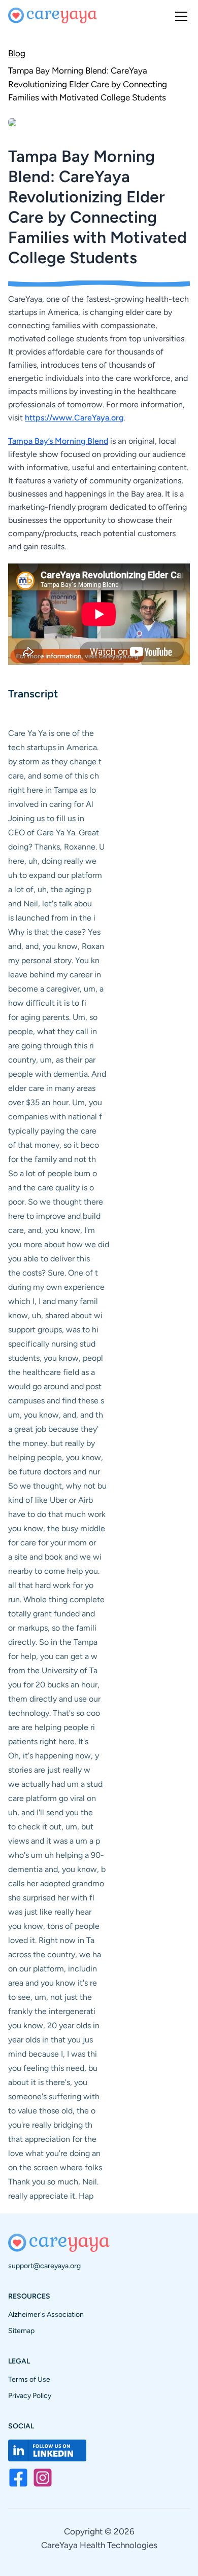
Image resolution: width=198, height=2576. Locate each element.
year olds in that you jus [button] (51, 2040)
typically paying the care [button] (52, 1131)
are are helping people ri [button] (52, 1727)
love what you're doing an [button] (54, 2153)
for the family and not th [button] (52, 1159)
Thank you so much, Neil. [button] (53, 2182)
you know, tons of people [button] (54, 1926)
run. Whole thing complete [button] (56, 1599)
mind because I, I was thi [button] (53, 2054)
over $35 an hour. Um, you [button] (55, 1102)
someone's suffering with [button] (54, 2096)
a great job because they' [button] (53, 1429)
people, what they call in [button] (53, 1031)
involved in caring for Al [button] (51, 804)
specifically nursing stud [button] (52, 1344)
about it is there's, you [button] (48, 2082)
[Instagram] (43, 2478)
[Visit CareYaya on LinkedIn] (47, 2450)
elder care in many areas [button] (52, 1088)
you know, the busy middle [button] (57, 1528)
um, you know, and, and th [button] (56, 1415)
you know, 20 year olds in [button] (54, 2025)
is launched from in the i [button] (52, 918)
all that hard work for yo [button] (51, 1585)
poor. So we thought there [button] (56, 1202)
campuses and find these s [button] (56, 1401)
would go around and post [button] (55, 1386)
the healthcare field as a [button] (52, 1372)
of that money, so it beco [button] (54, 1145)
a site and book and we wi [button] (55, 1557)
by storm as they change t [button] (55, 762)
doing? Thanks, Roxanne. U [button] (56, 847)
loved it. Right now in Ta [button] (51, 1940)
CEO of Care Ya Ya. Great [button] (54, 833)
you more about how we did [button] (59, 1244)
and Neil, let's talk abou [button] (50, 904)
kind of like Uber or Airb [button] (51, 1500)
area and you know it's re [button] (53, 1983)
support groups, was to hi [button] (53, 1330)
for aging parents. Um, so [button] (53, 1017)
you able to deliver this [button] (49, 1259)
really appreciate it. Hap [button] (51, 2196)
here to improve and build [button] (54, 1216)
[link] (99, 83)
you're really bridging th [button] (50, 2125)
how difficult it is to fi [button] (47, 1003)
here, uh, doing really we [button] (52, 861)
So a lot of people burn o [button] (53, 1173)
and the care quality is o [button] (51, 1188)
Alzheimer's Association (46, 2315)
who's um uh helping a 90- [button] (56, 1855)
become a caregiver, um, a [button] (56, 989)
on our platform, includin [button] (53, 1969)
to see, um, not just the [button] (50, 1997)
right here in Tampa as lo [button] (52, 790)
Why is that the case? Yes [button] (54, 932)
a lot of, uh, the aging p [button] (50, 889)
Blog (17, 53)
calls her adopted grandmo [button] (56, 1883)
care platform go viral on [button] (52, 1798)
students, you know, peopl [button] (56, 1358)
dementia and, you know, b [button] (57, 1869)
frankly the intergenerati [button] (52, 2011)
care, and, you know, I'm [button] (52, 1230)
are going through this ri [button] (51, 1046)
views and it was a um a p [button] (54, 1841)
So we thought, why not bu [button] (57, 1486)
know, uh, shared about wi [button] (55, 1315)
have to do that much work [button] (57, 1514)
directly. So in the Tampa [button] (53, 1642)
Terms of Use (29, 2379)
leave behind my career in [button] (55, 975)
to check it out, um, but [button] (51, 1827)
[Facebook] (18, 2478)
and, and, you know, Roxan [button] (56, 946)
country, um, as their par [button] (52, 1060)
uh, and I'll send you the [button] (51, 1812)
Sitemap (21, 2331)
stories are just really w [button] (49, 1770)
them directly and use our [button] (54, 1699)
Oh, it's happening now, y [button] (54, 1756)
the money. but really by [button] (52, 1443)
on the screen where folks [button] (55, 2167)
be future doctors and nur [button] (54, 1472)
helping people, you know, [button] (56, 1457)
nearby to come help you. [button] (54, 1571)
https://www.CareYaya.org (74, 418)
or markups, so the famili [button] (52, 1628)
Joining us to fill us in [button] (46, 818)
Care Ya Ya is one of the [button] (51, 733)
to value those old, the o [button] (52, 2111)
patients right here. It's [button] (48, 1741)
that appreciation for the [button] (52, 2139)
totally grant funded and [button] (52, 1614)
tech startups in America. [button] (53, 747)
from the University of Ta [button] (53, 1670)
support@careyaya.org (44, 2266)
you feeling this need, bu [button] (53, 2068)
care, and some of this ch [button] (54, 776)
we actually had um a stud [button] (55, 1784)
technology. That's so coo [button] (54, 1713)
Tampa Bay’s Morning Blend (58, 441)
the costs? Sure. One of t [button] (53, 1273)
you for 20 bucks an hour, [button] (54, 1685)
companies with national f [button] (55, 1117)
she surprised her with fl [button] (51, 1898)
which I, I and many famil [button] (53, 1301)
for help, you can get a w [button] (53, 1656)
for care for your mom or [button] (52, 1543)
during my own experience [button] (56, 1287)
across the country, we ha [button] (55, 1954)
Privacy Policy (30, 2396)
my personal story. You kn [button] (54, 960)
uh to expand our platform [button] (55, 875)
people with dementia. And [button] (57, 1074)
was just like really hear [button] (50, 1912)
